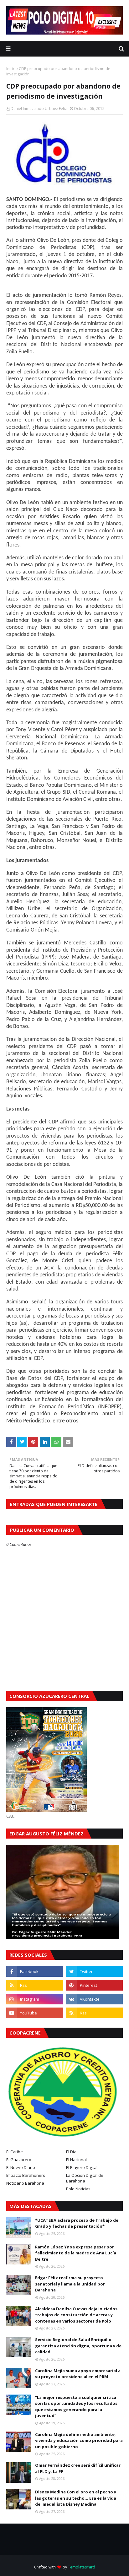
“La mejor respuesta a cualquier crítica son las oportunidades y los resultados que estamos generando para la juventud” (76, 2407)
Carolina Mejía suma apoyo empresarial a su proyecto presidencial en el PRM (78, 2374)
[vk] (94, 1999)
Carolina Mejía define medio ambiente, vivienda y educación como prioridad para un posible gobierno (79, 2440)
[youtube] (35, 2013)
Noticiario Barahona (25, 2183)
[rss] (35, 1985)
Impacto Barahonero (26, 2175)
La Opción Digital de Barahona (85, 2178)
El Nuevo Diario (21, 2167)
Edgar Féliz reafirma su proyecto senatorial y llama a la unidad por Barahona (70, 2284)
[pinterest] (94, 1985)
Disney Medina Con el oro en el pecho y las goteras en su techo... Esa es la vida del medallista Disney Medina (76, 2498)
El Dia (71, 2152)
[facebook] (35, 1971)
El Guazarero (19, 2160)
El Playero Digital (82, 2167)
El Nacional (76, 2160)
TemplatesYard (82, 2567)
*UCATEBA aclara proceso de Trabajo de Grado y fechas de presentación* (77, 2223)
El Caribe (15, 2152)
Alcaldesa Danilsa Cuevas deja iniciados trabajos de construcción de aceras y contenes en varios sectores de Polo (76, 2315)
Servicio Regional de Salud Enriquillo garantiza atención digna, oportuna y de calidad (78, 2346)
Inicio (11, 69)
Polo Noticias (78, 2189)
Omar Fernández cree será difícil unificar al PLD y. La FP (78, 2468)
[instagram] (35, 1999)
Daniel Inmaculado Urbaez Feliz (39, 109)
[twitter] (94, 1971)
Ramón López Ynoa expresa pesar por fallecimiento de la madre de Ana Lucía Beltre (76, 2253)
